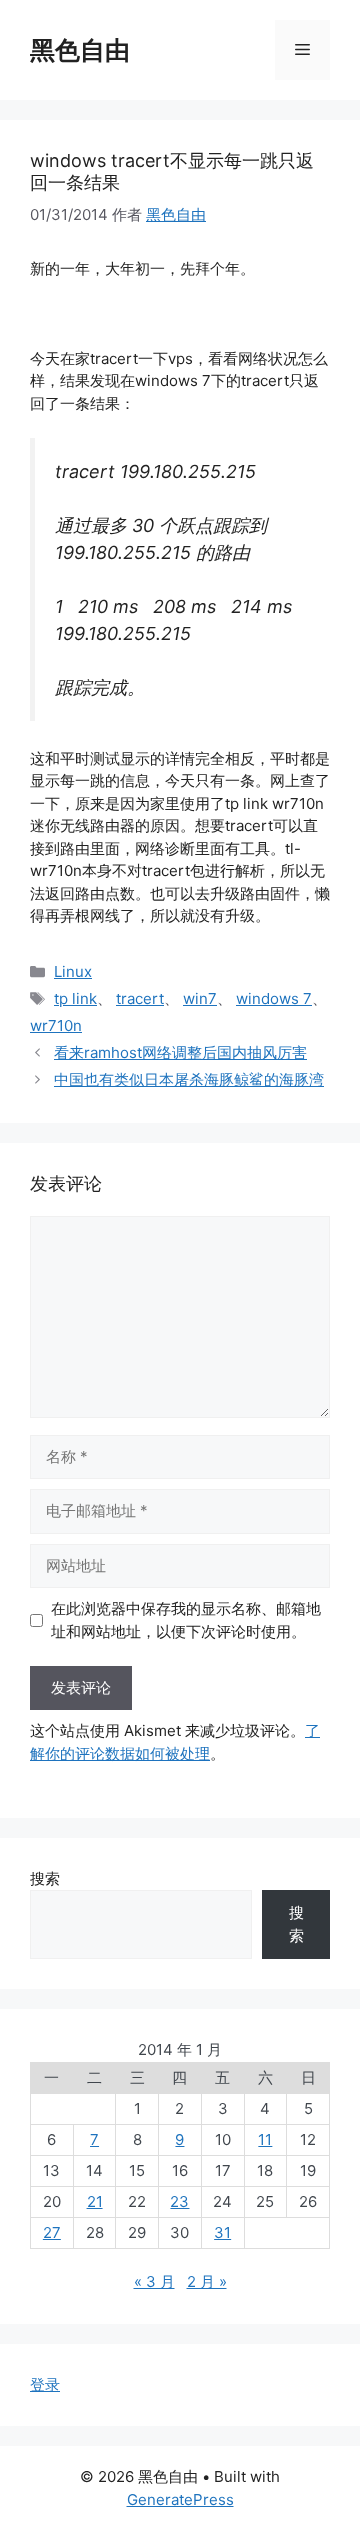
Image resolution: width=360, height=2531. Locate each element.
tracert (140, 998)
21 (95, 2201)
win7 (200, 998)
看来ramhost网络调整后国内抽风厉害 (180, 1052)
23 (179, 2201)
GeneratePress (180, 2499)
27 (52, 2232)
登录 (45, 2384)
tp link (75, 998)
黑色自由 (80, 50)
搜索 (45, 1878)
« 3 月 (154, 2281)
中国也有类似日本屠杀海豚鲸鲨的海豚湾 (189, 1079)
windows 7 (274, 998)
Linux (73, 971)
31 (222, 2232)
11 (265, 2139)
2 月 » (207, 2281)
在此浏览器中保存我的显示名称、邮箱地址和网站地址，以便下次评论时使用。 (186, 1620)
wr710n (56, 1025)
